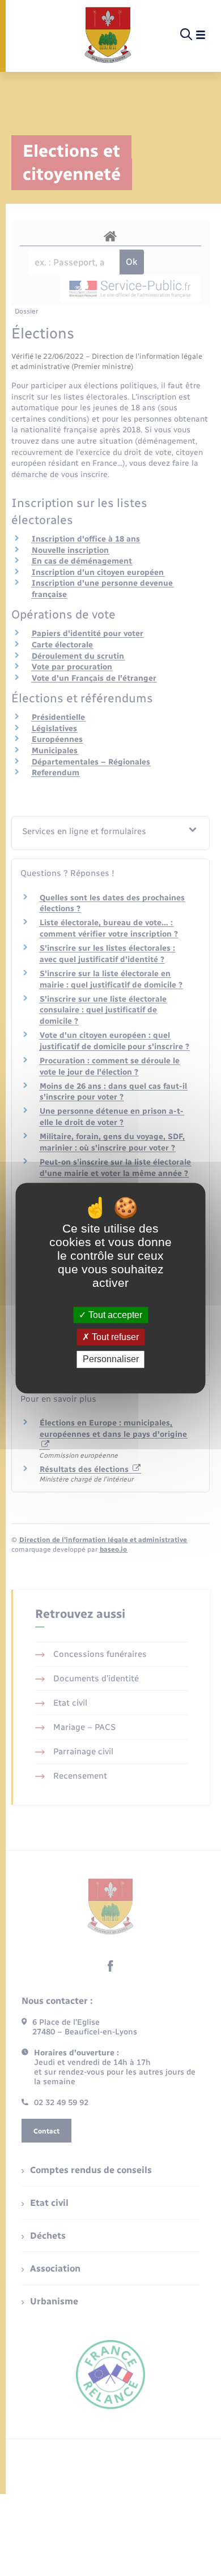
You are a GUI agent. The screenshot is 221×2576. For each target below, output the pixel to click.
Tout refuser (114, 1337)
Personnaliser (111, 1360)
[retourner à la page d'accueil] (108, 35)
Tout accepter (114, 1315)
